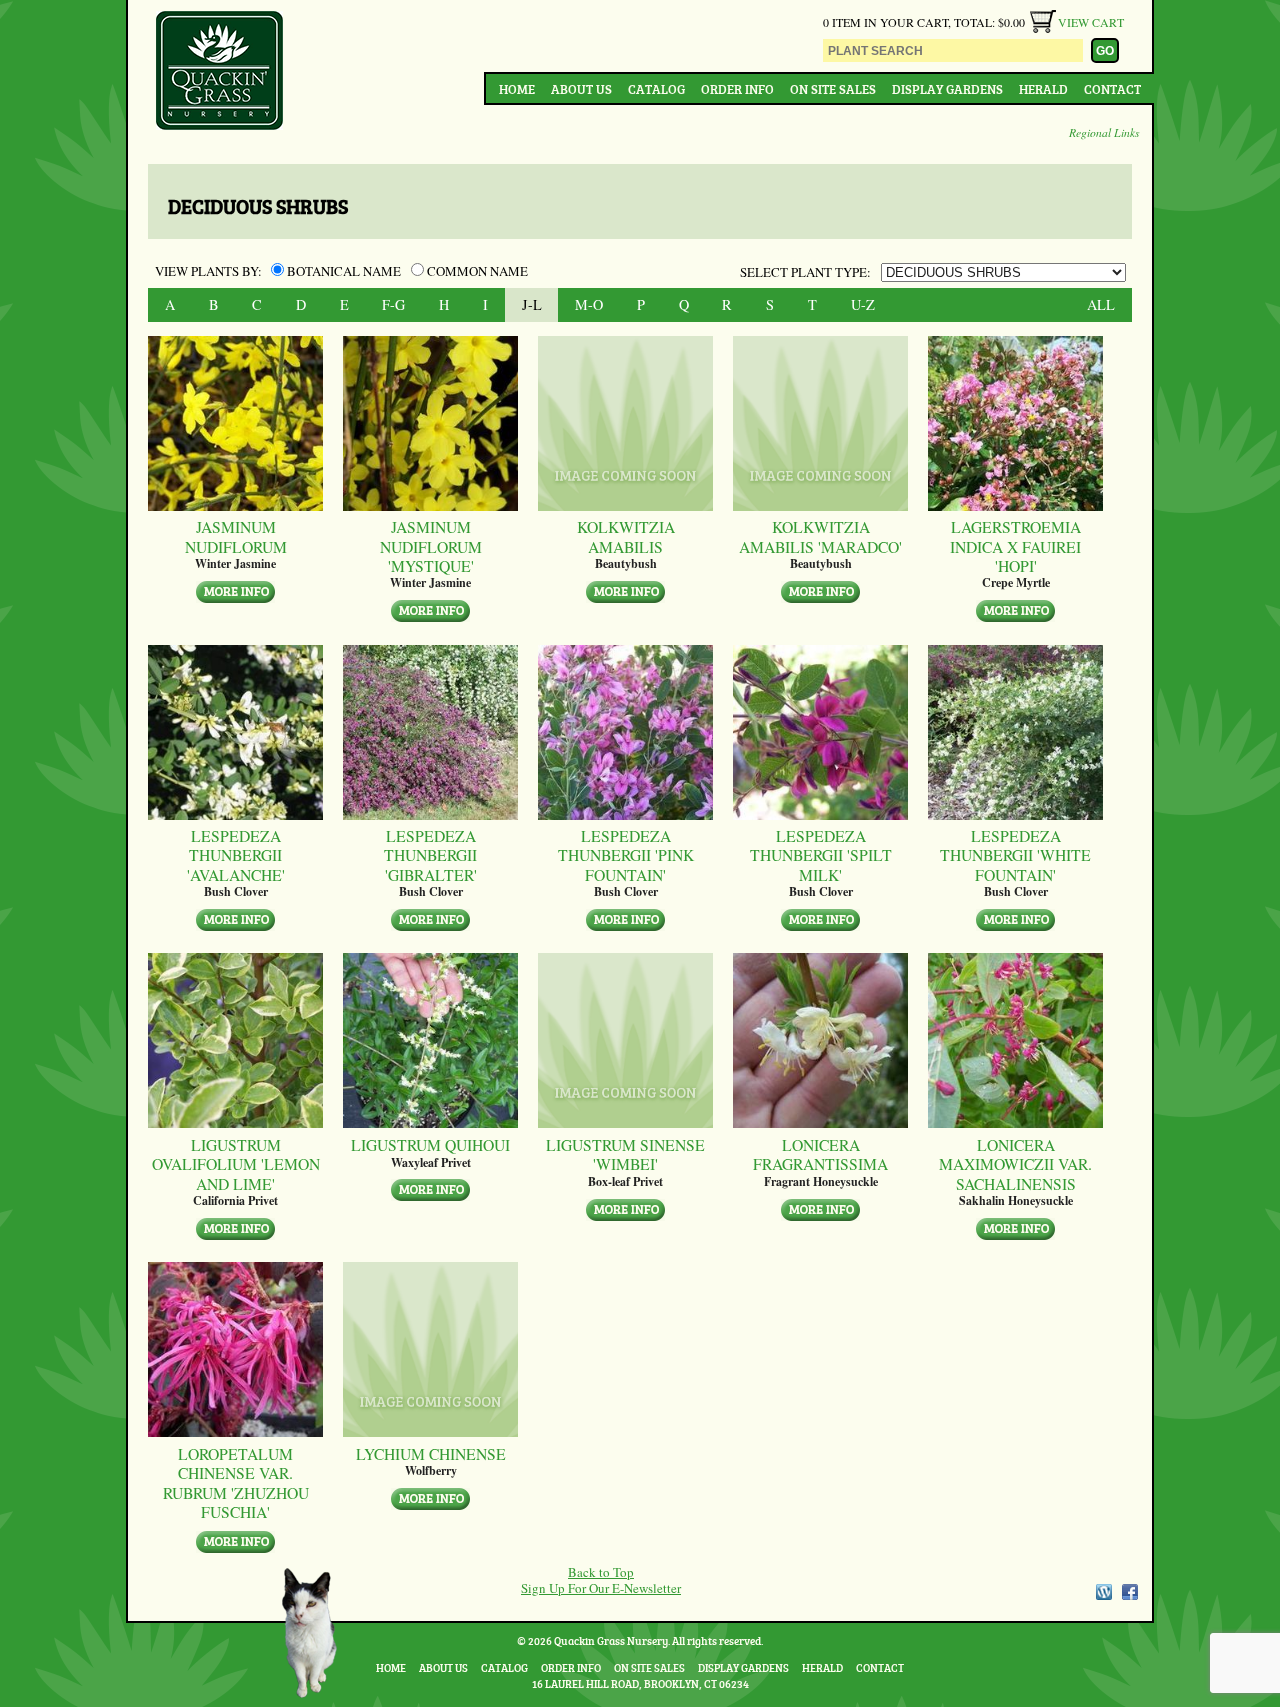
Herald (1043, 89)
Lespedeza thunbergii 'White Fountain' (1015, 855)
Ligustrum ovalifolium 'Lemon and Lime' (236, 1164)
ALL (1101, 304)
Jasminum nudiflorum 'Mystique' (431, 546)
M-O (589, 304)
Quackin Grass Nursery (220, 72)
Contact (1112, 89)
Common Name (476, 271)
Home (517, 89)
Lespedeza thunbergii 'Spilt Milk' (821, 855)
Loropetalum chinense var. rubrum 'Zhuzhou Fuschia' (236, 1482)
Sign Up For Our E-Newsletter (601, 1588)
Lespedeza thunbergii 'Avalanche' (236, 855)
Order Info (737, 89)
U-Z (863, 304)
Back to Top (601, 1572)
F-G (393, 304)
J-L (532, 304)
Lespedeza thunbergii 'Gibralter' (430, 855)
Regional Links (1104, 132)
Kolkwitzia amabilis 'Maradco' (820, 536)
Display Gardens (947, 89)
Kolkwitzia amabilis (626, 536)
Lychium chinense (431, 1453)
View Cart (1091, 22)
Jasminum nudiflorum (236, 536)
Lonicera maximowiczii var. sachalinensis (1015, 1164)
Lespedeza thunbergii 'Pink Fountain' (626, 855)
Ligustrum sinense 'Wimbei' (625, 1154)
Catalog (656, 89)
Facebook (1130, 1592)
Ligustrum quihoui (430, 1144)
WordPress (1103, 1592)
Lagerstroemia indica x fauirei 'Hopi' (1015, 546)
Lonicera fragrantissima (820, 1154)
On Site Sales (833, 89)
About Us (581, 89)
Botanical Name (344, 271)
